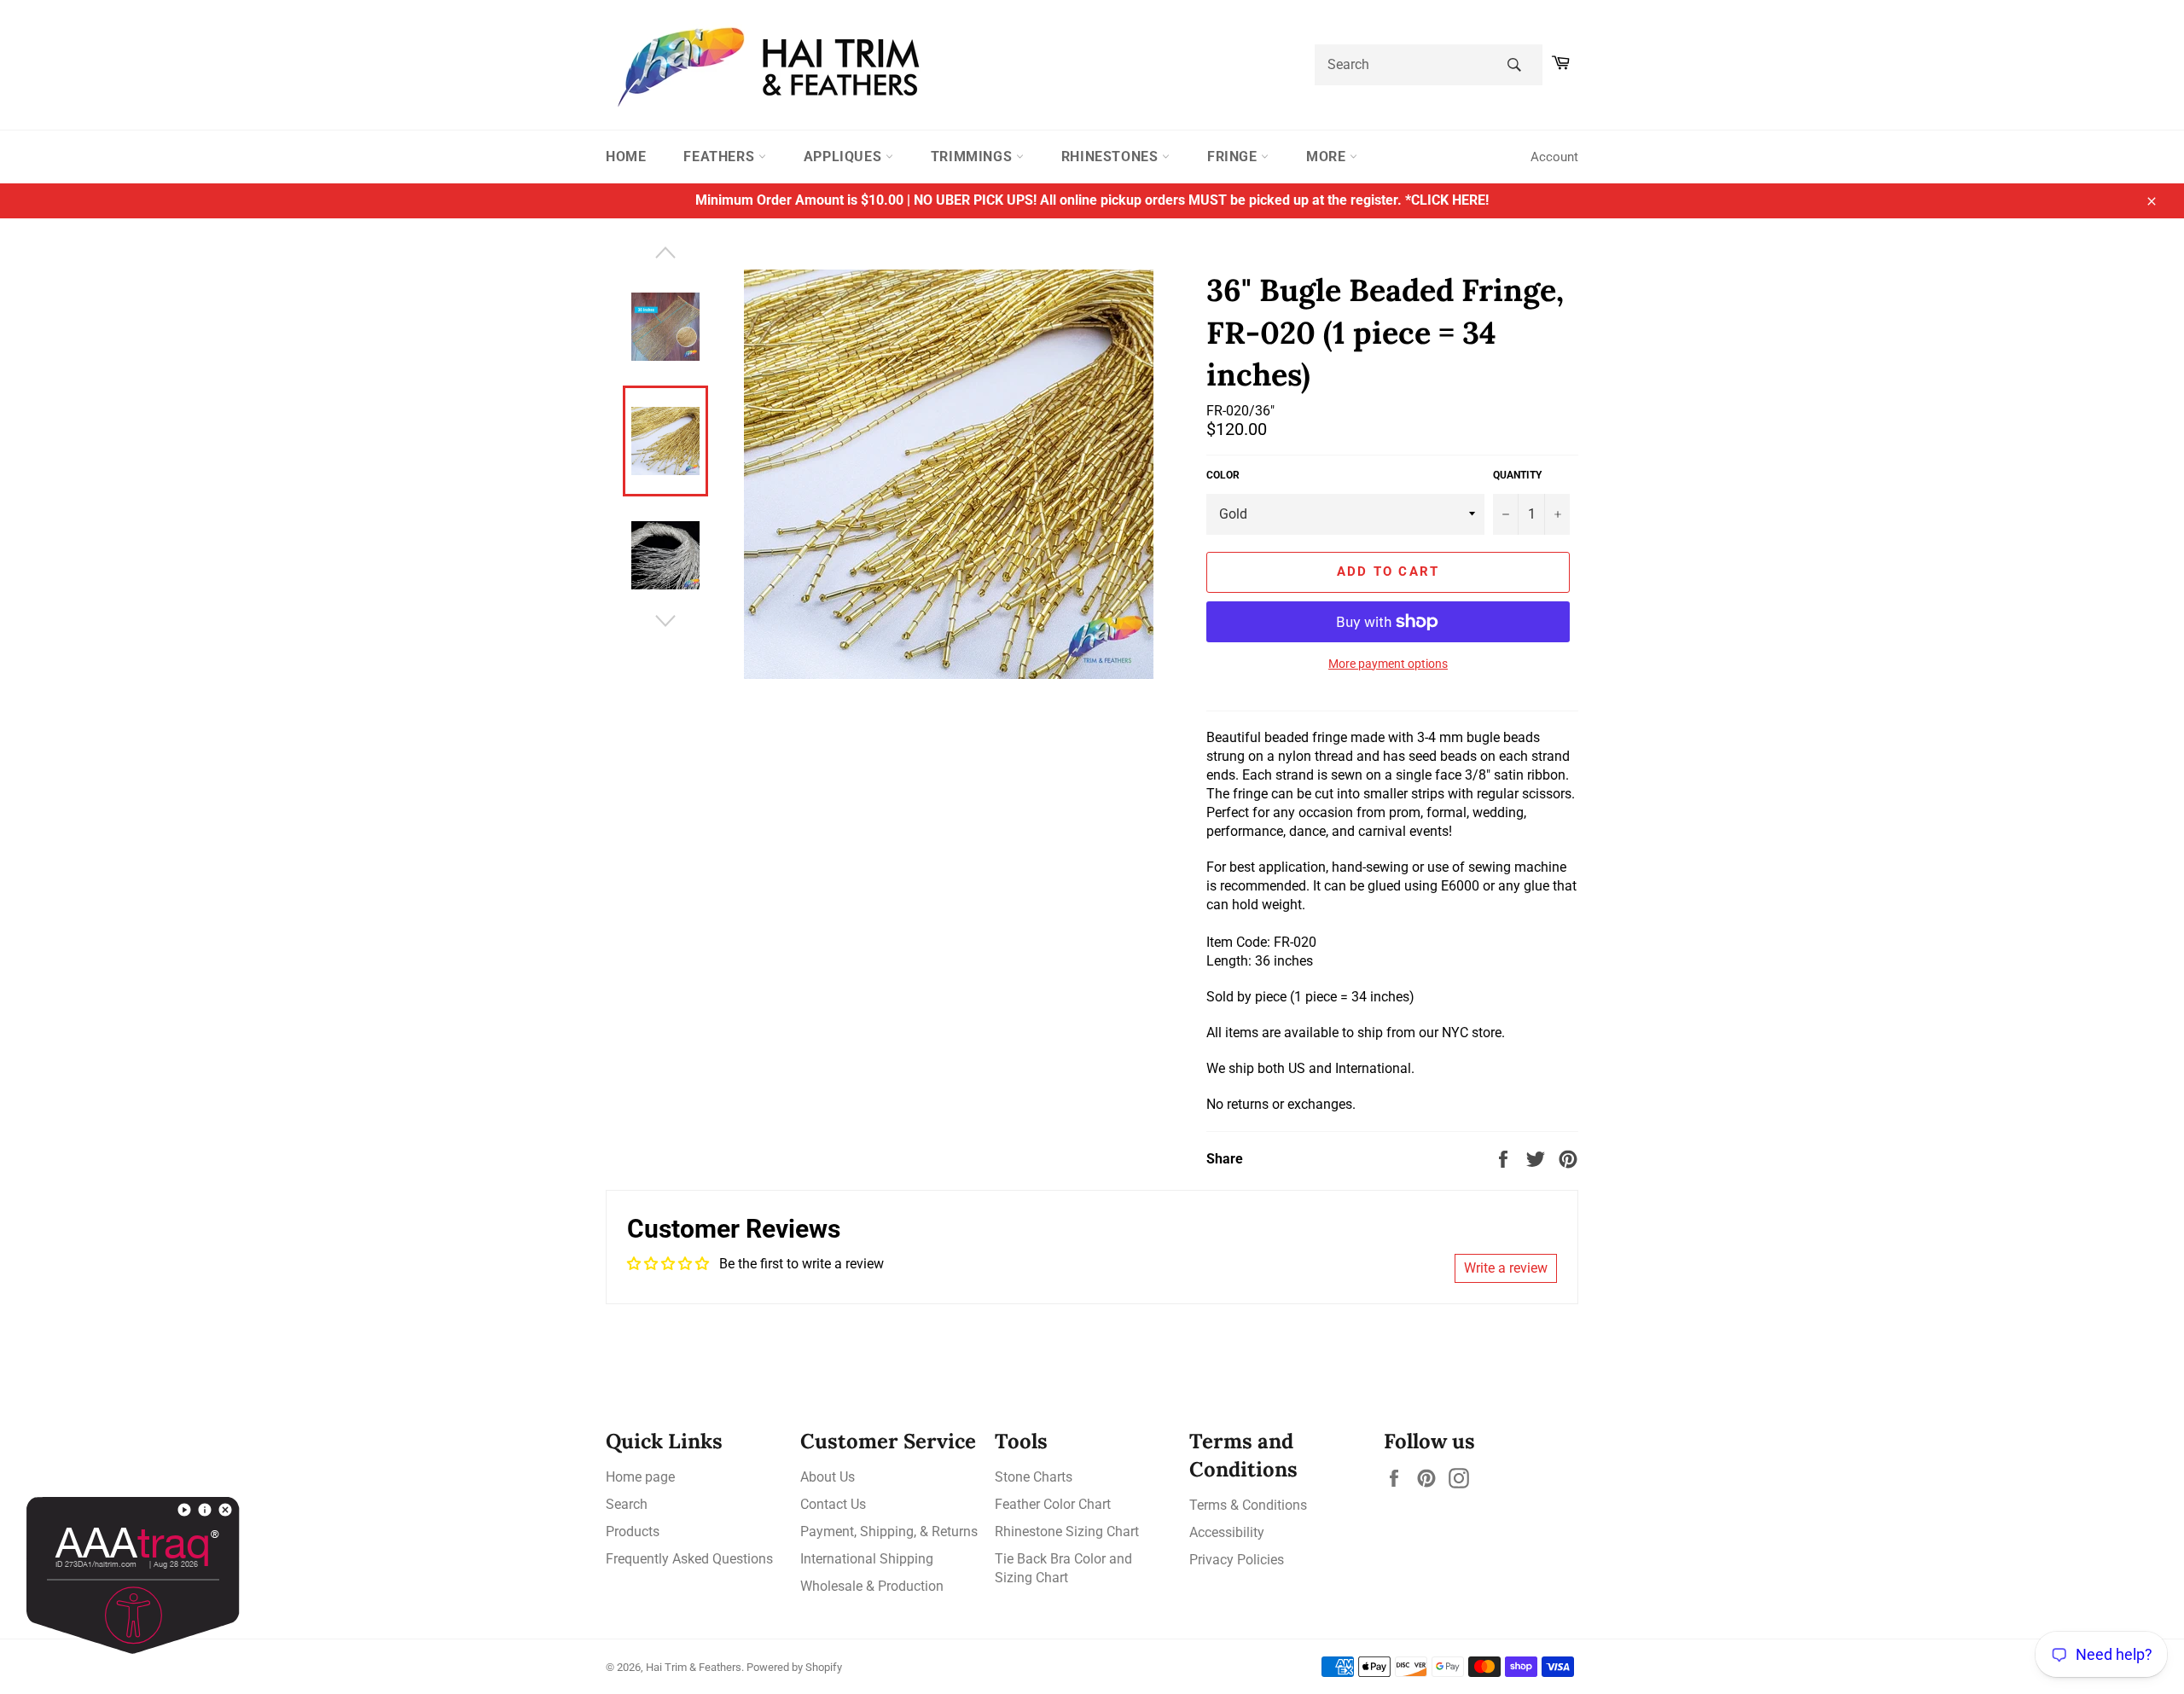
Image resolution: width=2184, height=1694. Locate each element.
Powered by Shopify (794, 1667)
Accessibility (1227, 1532)
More (1328, 157)
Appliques (845, 157)
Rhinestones (1112, 157)
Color (1223, 475)
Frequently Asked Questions (689, 1559)
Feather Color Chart (1053, 1504)
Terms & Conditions (1248, 1505)
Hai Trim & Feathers (694, 1667)
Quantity (1517, 475)
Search (627, 1504)
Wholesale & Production (872, 1586)
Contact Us (833, 1504)
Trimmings (973, 157)
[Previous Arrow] (665, 252)
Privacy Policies (1237, 1560)
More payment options (1388, 664)
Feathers (720, 157)
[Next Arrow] (665, 621)
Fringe (1234, 157)
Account (1554, 157)
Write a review (1506, 1268)
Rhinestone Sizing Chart (1067, 1532)
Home (626, 157)
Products (633, 1532)
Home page (640, 1477)
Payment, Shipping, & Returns (889, 1532)
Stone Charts (1034, 1477)
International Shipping (867, 1559)
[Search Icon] (1514, 65)
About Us (828, 1477)
